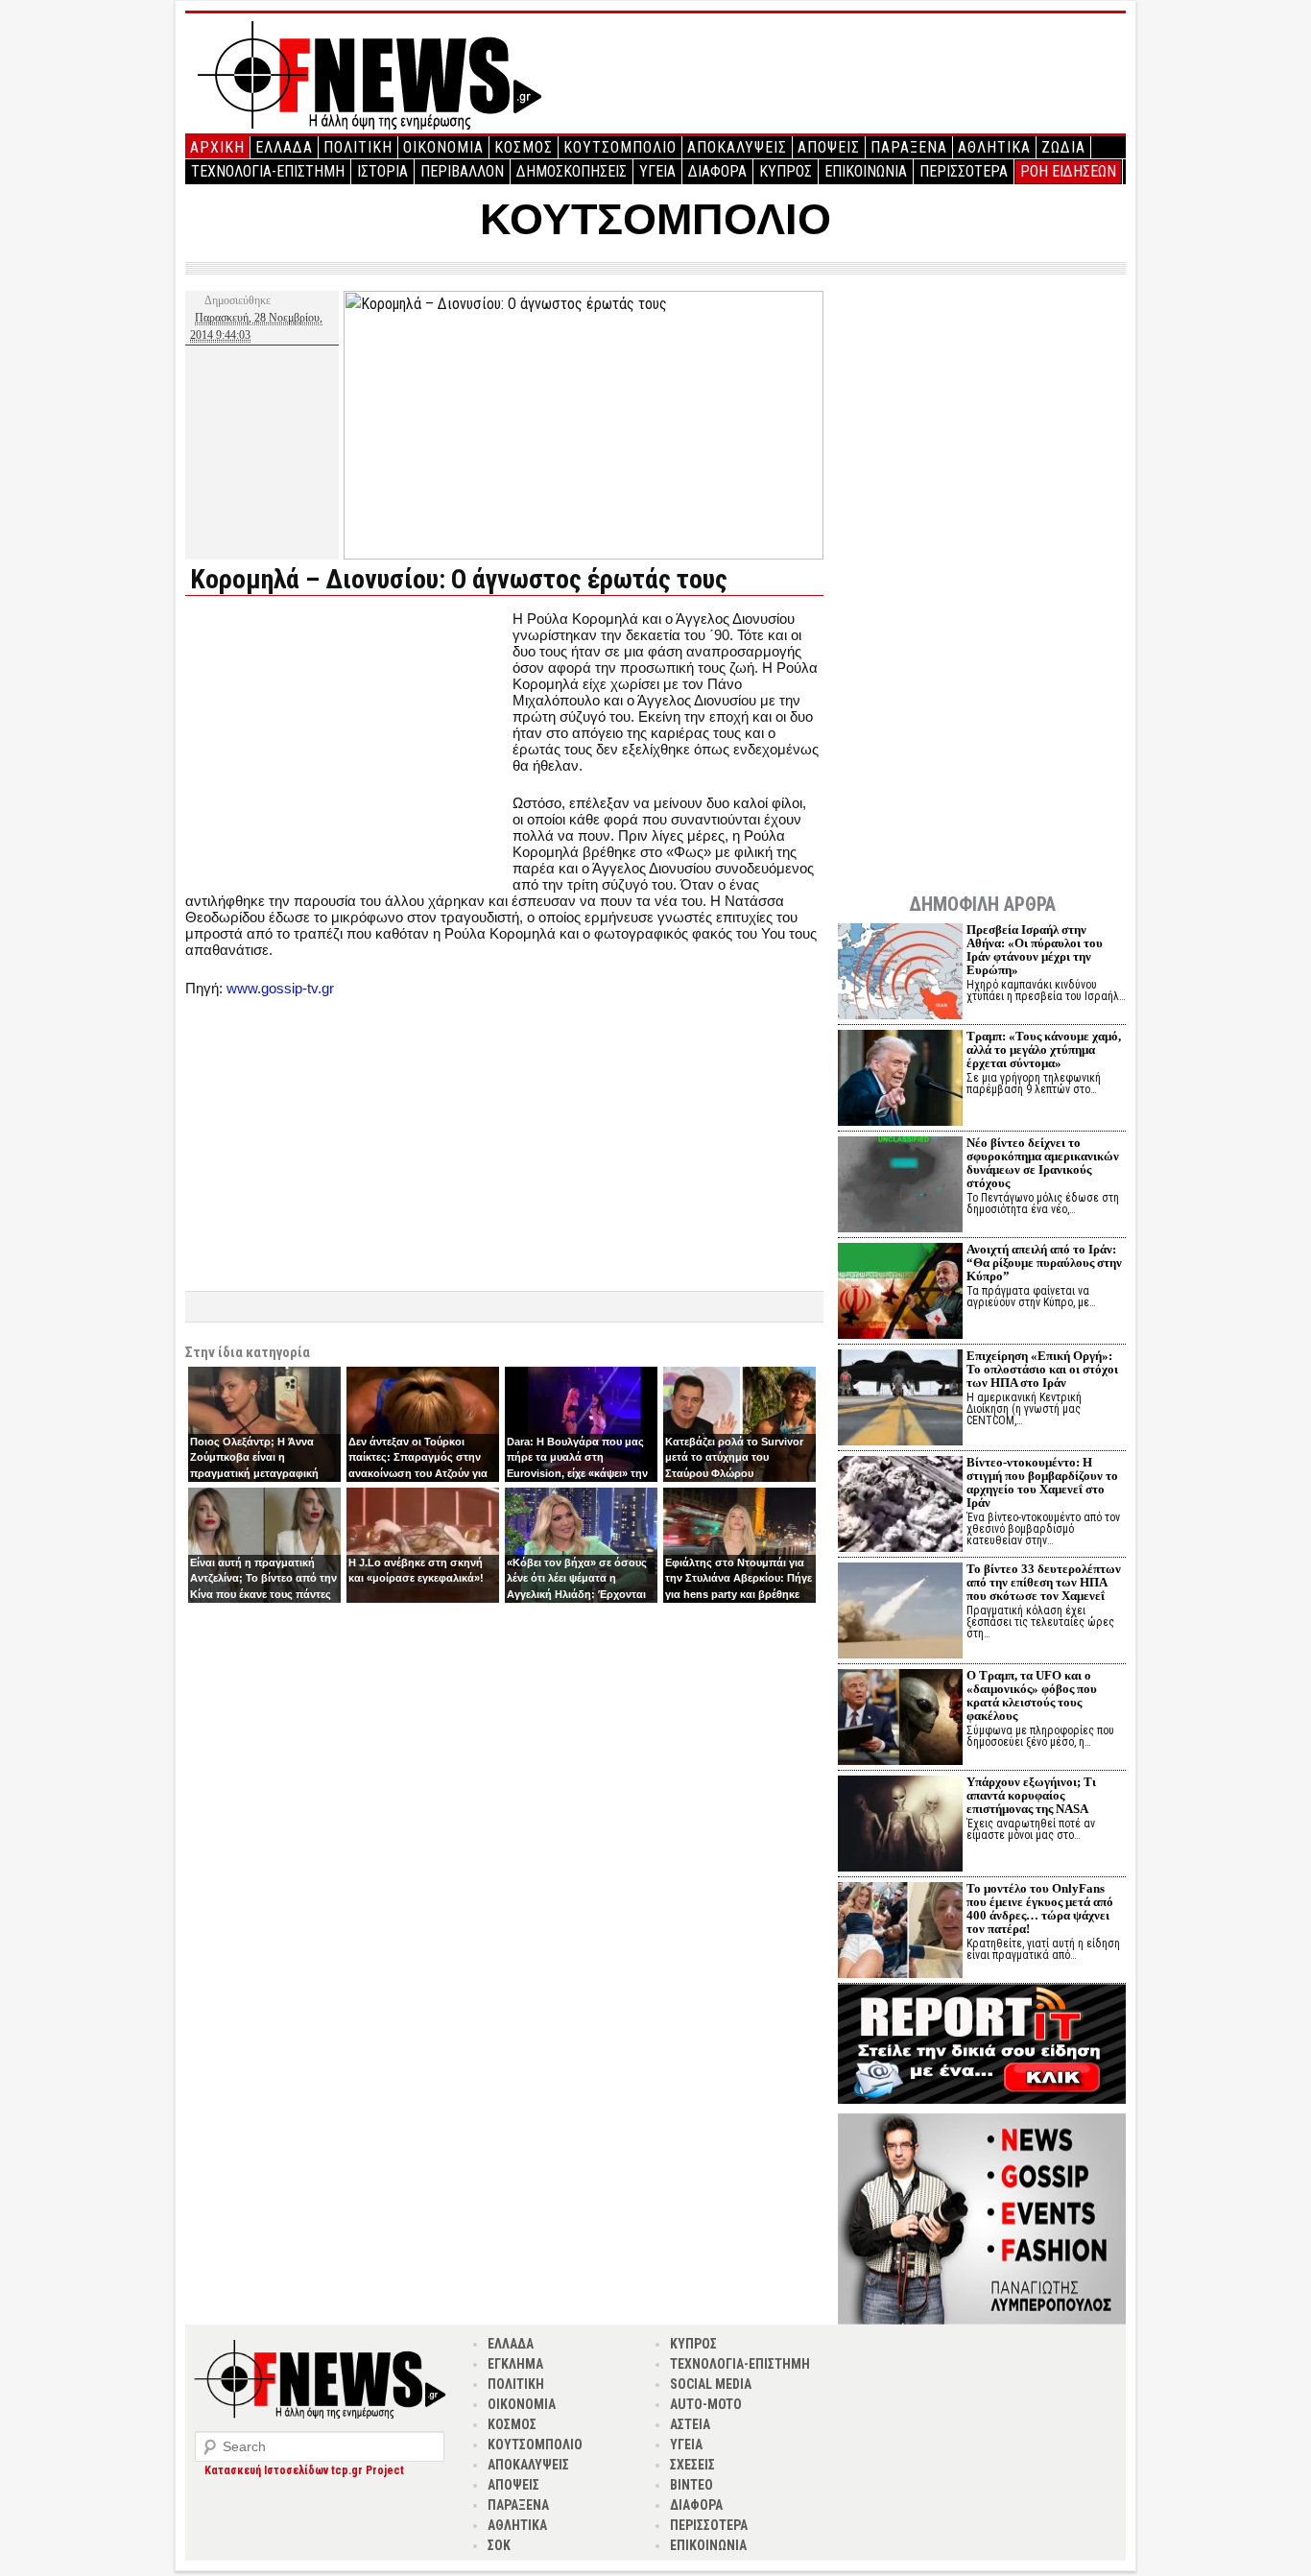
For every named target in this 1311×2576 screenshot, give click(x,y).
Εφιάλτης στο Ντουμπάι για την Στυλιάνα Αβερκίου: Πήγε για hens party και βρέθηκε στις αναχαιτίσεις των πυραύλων (739, 1594)
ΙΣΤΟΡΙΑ (382, 171)
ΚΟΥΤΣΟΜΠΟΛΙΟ (620, 147)
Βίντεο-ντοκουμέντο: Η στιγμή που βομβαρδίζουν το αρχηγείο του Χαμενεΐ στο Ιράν (1042, 1482)
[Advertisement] (346, 745)
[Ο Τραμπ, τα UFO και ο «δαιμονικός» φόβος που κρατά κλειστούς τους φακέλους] (900, 1719)
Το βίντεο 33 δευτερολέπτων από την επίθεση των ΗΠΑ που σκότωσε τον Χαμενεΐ (1044, 1582)
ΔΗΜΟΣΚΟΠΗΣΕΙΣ (572, 171)
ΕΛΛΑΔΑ (284, 147)
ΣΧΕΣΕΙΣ (692, 2465)
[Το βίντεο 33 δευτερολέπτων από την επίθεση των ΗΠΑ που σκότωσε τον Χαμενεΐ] (900, 1613)
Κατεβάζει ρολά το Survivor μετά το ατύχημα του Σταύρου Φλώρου (734, 1457)
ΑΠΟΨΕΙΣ (829, 147)
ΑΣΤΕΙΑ (690, 2424)
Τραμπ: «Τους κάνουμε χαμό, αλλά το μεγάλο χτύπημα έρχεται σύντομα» (1044, 1049)
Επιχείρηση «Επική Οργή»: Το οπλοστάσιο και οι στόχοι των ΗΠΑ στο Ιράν (1042, 1369)
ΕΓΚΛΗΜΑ (515, 2364)
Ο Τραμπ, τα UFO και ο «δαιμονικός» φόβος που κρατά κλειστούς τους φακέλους (1032, 1695)
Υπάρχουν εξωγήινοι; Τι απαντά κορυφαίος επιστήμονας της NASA (1031, 1795)
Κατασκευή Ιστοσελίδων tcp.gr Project (304, 2470)
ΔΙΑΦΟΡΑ (717, 171)
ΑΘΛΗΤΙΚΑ (994, 147)
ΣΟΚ (499, 2545)
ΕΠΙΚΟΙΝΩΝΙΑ (866, 171)
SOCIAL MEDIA (711, 2384)
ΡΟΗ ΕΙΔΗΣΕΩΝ (1068, 171)
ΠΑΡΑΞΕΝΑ (909, 147)
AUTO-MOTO (706, 2404)
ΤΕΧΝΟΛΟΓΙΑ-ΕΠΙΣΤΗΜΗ (268, 171)
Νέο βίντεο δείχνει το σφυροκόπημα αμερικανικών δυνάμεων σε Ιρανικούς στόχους (1043, 1163)
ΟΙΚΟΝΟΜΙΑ (443, 147)
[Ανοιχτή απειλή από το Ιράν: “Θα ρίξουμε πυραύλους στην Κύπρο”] (900, 1293)
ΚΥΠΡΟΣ (786, 171)
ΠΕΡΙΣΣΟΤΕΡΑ (964, 171)
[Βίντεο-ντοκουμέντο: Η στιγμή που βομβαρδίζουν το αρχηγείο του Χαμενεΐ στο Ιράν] (900, 1506)
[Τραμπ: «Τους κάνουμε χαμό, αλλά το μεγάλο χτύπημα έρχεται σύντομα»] (900, 1080)
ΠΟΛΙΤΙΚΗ (358, 147)
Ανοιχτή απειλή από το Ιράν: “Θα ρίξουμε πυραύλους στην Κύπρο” (1044, 1263)
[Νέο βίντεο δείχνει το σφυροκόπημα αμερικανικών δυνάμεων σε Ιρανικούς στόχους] (900, 1187)
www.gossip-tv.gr (280, 988)
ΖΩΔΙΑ (1063, 147)
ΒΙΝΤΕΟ (691, 2485)
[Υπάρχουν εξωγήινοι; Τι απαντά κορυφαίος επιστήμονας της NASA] (900, 1826)
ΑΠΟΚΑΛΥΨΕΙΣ (737, 147)
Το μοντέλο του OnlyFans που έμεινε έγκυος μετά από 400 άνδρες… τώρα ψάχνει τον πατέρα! (1040, 1908)
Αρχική (217, 147)
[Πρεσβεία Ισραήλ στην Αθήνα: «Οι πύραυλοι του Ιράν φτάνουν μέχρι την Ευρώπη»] (900, 974)
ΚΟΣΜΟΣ (524, 147)
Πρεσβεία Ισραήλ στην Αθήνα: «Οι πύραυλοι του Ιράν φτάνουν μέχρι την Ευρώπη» (1035, 950)
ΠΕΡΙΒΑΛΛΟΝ (462, 171)
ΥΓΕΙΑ (657, 171)
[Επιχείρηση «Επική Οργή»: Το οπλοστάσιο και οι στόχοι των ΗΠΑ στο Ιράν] (900, 1400)
